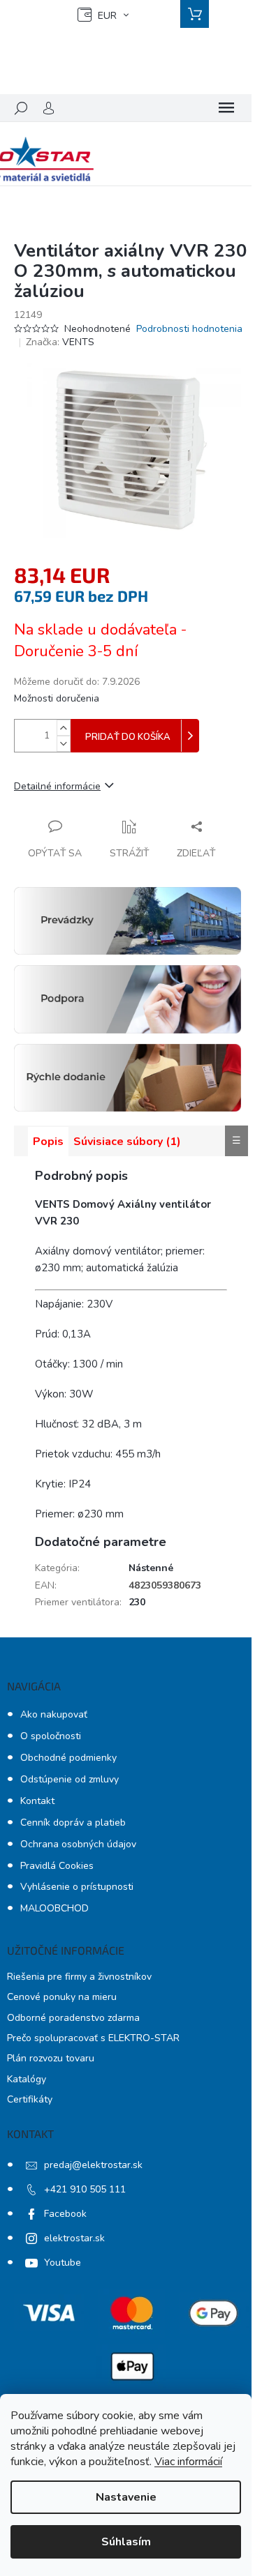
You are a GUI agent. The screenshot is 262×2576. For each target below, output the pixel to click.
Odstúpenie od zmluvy (70, 1779)
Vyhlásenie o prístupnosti (77, 1887)
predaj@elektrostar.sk (93, 2165)
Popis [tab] (48, 1142)
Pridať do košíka (128, 737)
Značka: (60, 342)
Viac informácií (188, 2462)
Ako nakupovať (54, 1714)
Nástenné (151, 1568)
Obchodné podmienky (68, 1758)
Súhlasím (126, 2542)
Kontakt (37, 1801)
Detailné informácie (57, 786)
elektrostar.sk (74, 2238)
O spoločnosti (51, 1736)
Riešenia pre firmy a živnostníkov (79, 1977)
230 (137, 1602)
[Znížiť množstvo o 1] (64, 744)
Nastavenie (126, 2497)
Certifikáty (30, 2099)
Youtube (63, 2263)
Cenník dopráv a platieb (73, 1823)
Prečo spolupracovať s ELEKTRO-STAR (93, 2038)
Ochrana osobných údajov (78, 1844)
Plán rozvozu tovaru (51, 2058)
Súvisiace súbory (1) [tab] (127, 1142)
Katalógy (27, 2079)
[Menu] (226, 108)
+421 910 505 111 (85, 2189)
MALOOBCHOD (54, 1908)
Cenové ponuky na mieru (62, 1997)
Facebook (65, 2214)
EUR (107, 16)
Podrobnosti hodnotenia (189, 329)
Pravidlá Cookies (57, 1866)
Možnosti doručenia (57, 698)
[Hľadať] (21, 108)
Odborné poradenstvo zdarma (73, 2018)
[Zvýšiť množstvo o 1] (64, 728)
